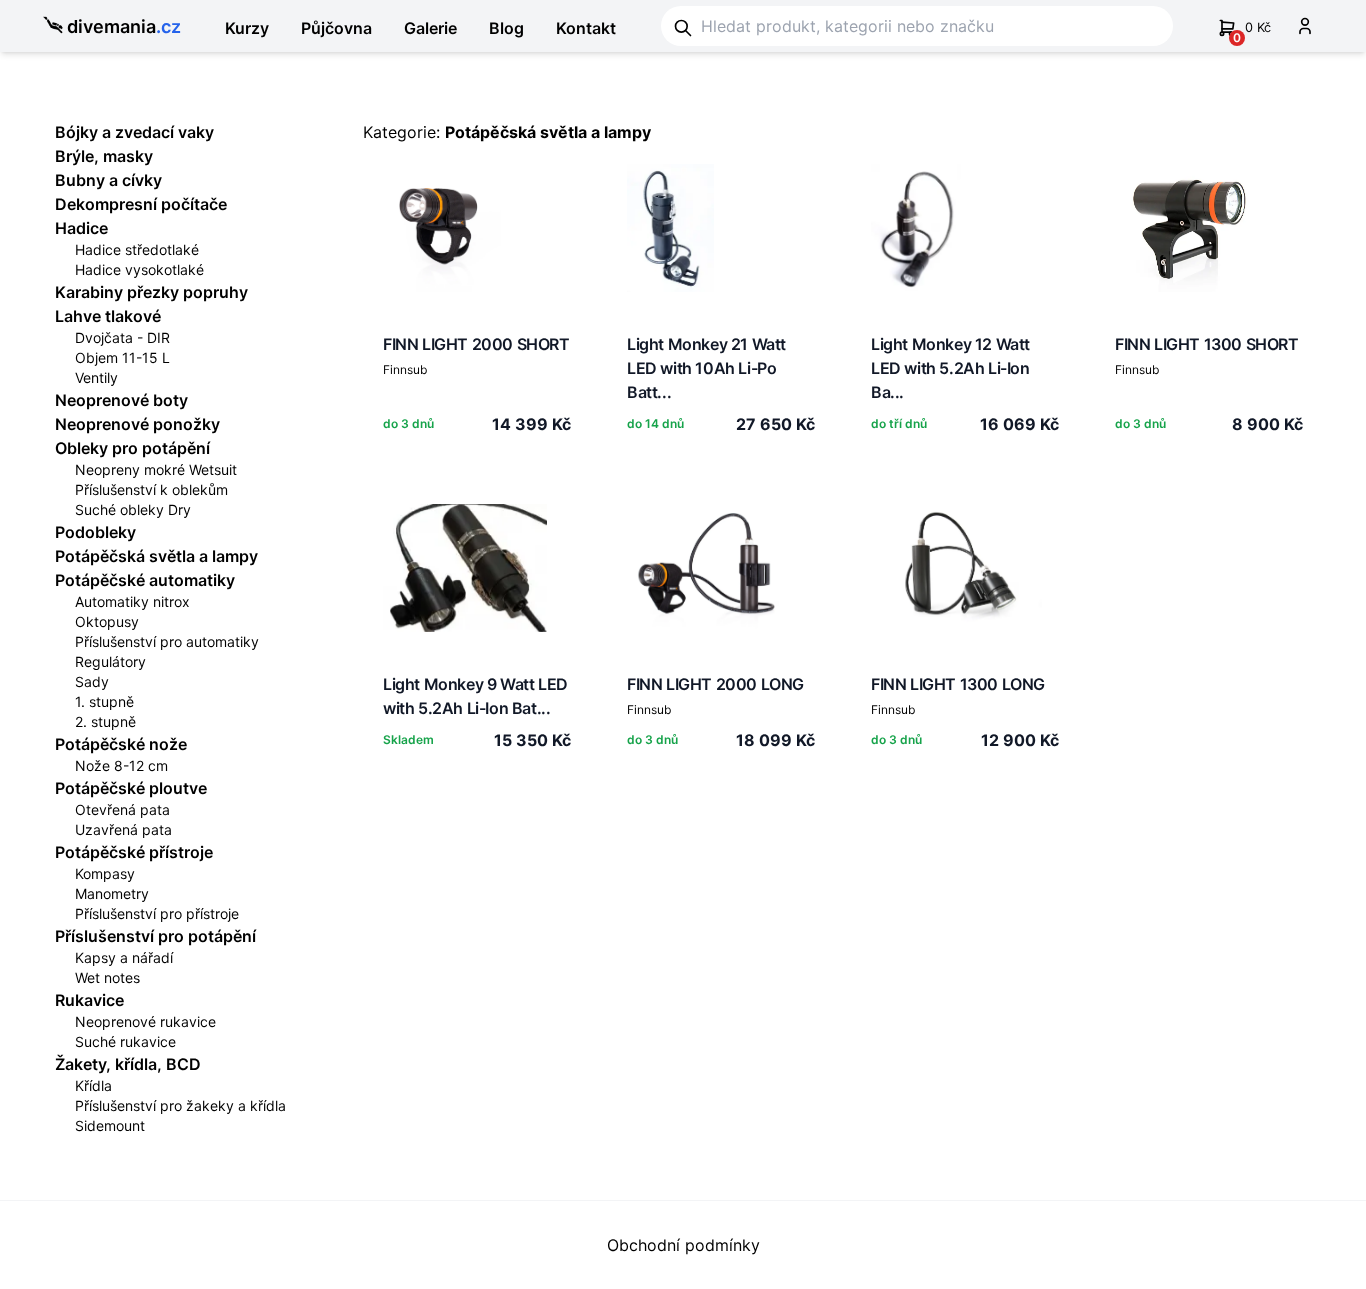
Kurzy (247, 28)
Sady (92, 681)
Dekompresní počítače (141, 204)
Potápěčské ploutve (131, 788)
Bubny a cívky (108, 180)
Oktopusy (107, 621)
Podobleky (95, 532)
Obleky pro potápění (132, 448)
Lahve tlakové (108, 316)
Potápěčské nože (121, 744)
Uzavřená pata (123, 829)
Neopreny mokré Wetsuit (156, 469)
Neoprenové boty (121, 400)
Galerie (430, 28)
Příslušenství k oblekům (151, 489)
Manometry (112, 893)
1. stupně (104, 701)
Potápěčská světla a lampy (156, 556)
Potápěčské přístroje (134, 852)
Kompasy (105, 873)
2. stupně (105, 721)
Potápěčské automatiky (145, 580)
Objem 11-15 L (122, 357)
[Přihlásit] (1305, 26)
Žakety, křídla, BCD (128, 1064)
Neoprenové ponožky (137, 424)
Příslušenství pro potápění (155, 936)
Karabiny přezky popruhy (151, 292)
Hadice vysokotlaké (139, 269)
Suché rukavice (125, 1041)
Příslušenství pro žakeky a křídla (180, 1105)
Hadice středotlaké (137, 249)
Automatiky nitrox (132, 601)
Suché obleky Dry (133, 509)
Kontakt (586, 28)
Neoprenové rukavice (145, 1021)
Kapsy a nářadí (124, 957)
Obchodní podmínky (683, 1245)
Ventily (96, 377)
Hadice (81, 228)
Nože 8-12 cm (121, 765)
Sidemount (110, 1125)
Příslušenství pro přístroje (157, 913)
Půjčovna (336, 28)
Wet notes (107, 977)
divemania (124, 26)
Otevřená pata (122, 809)
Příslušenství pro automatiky (167, 641)
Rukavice (89, 1000)
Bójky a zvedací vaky (134, 132)
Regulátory (110, 661)
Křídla (93, 1085)
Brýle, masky (104, 156)
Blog (506, 28)
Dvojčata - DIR (122, 337)
